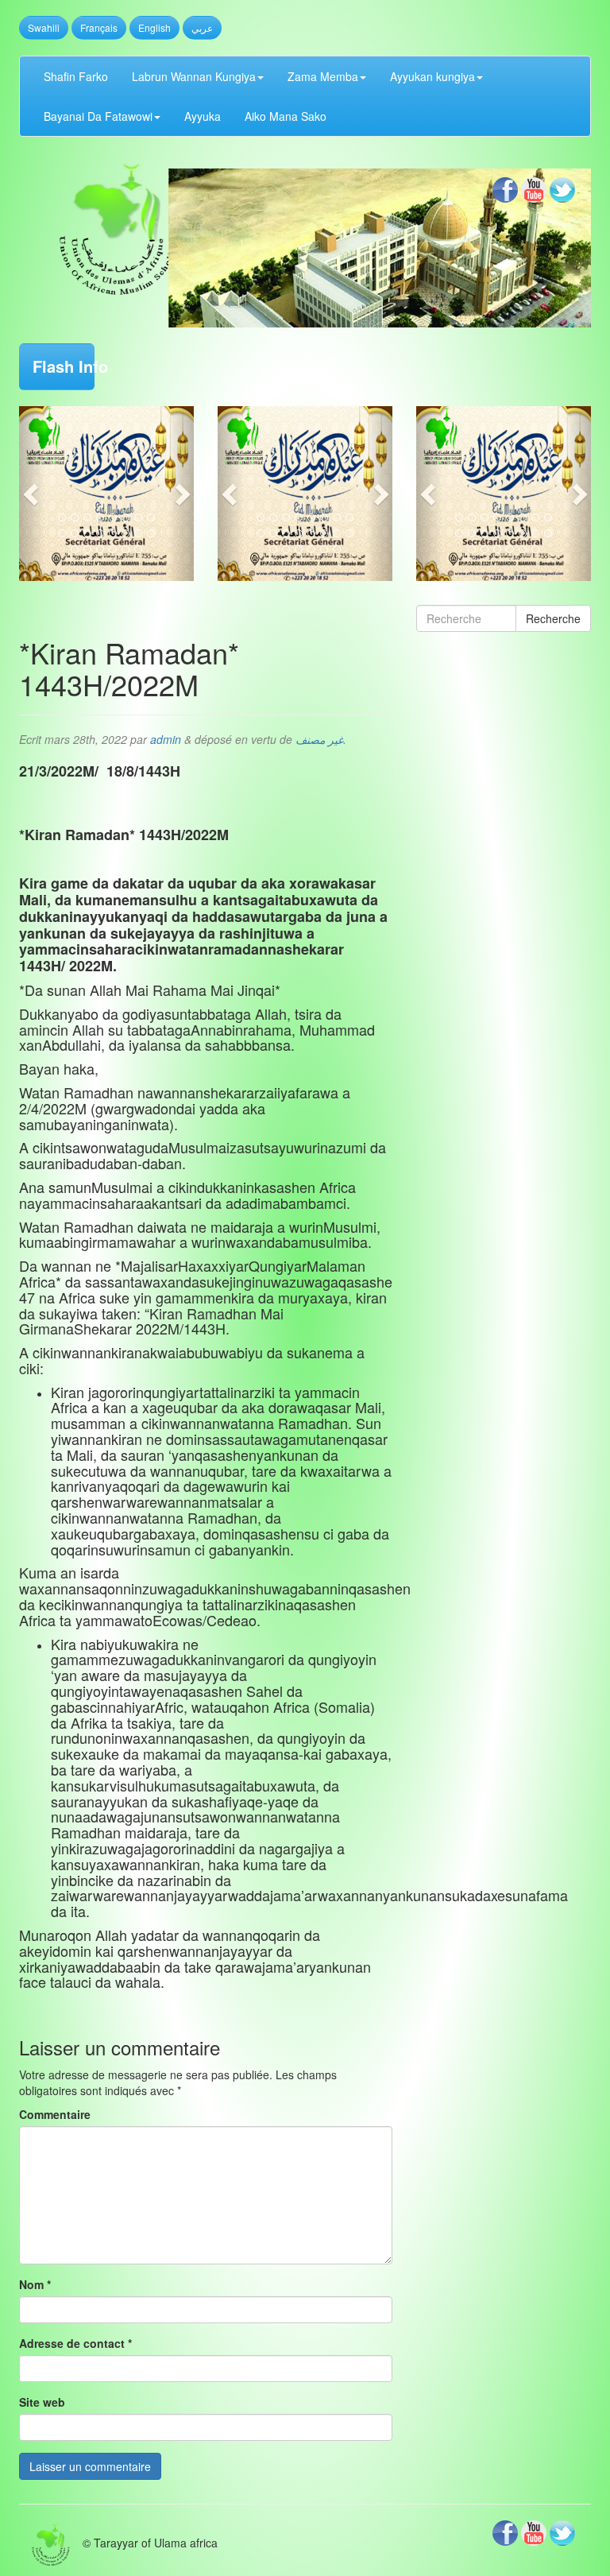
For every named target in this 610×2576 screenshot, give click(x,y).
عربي (202, 27)
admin (166, 739)
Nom (35, 2284)
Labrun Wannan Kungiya (194, 76)
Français (99, 27)
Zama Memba (323, 76)
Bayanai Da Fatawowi (98, 116)
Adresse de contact (75, 2343)
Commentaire (55, 2114)
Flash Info (64, 366)
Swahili (44, 27)
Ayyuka (203, 116)
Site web (42, 2402)
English (154, 27)
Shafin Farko (76, 76)
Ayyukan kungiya (432, 76)
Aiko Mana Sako (286, 116)
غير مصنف (319, 739)
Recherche (553, 618)
